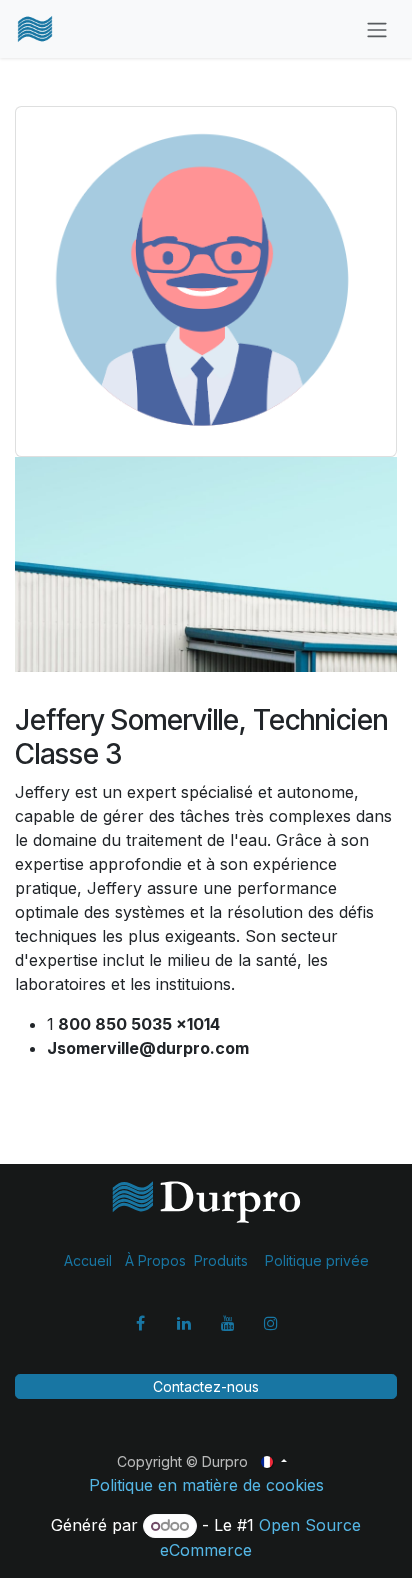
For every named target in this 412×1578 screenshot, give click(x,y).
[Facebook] (141, 1323)
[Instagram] (271, 1323)
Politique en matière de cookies (206, 1485)
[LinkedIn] (184, 1323)
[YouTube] (228, 1323)
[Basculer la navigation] (377, 29)
